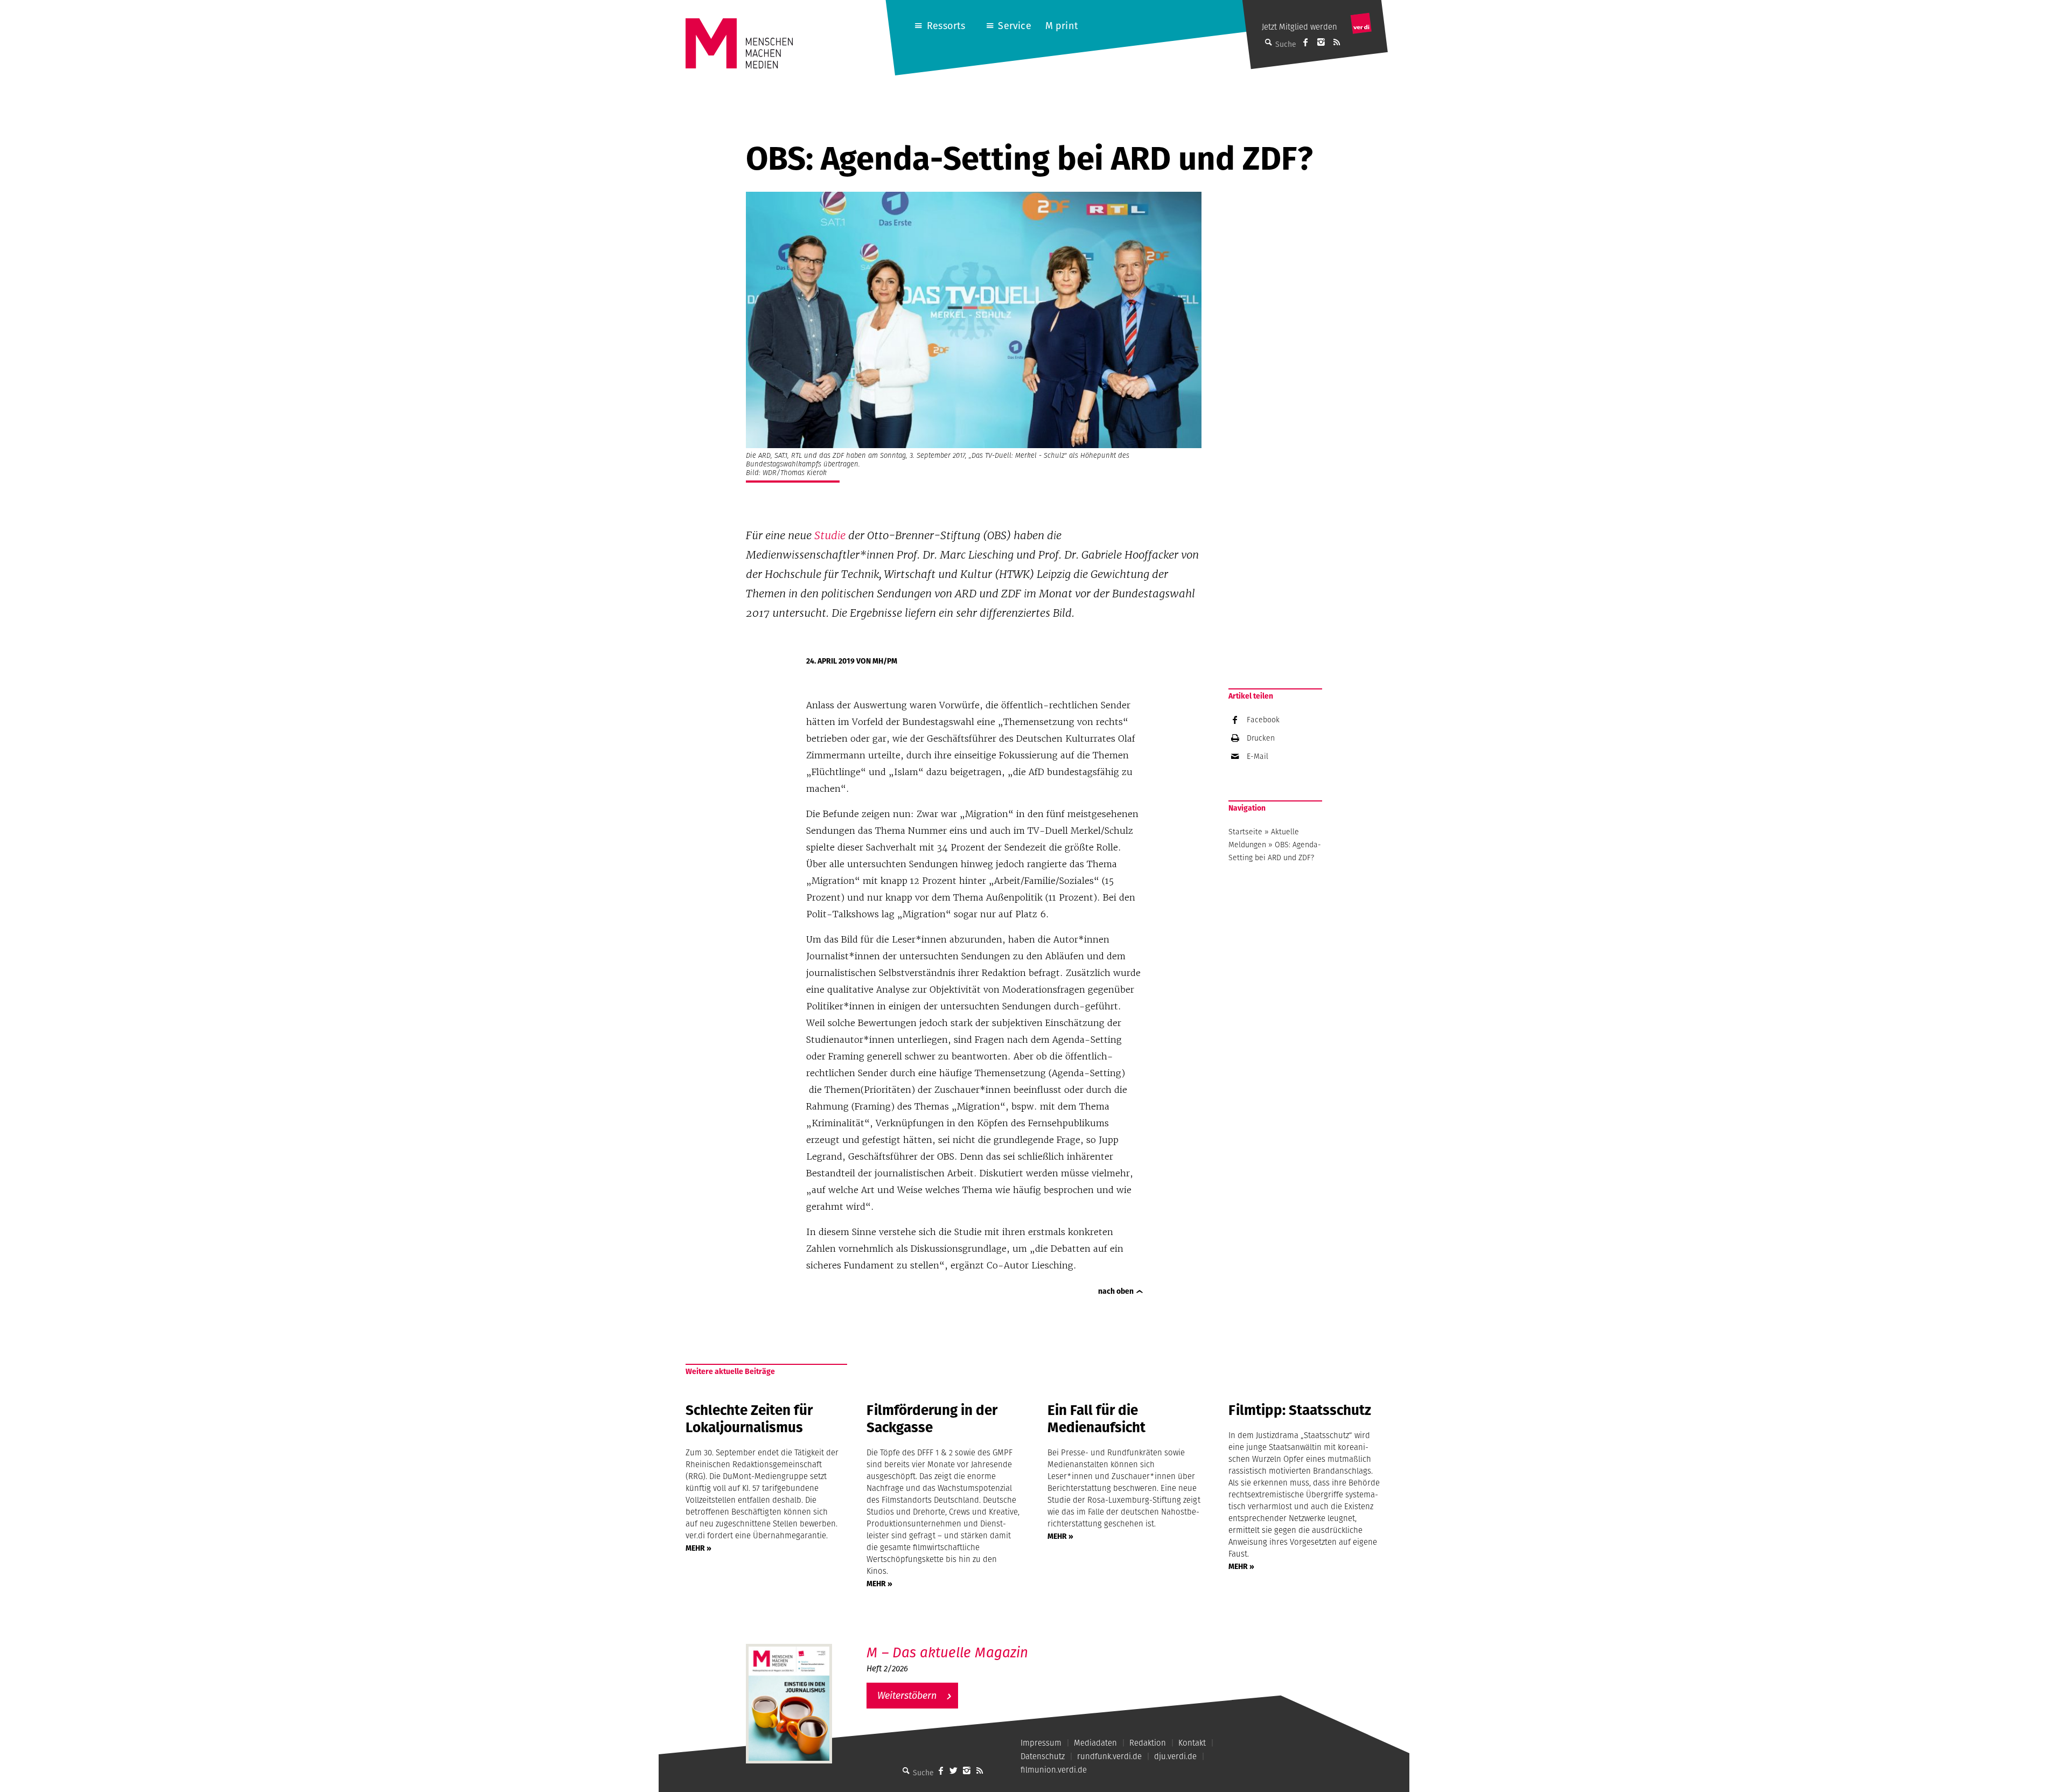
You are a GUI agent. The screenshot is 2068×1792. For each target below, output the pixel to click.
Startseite (1245, 832)
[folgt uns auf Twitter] (954, 1770)
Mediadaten (1095, 1743)
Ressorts (946, 26)
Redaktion (1148, 1743)
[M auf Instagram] (1321, 42)
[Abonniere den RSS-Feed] (1337, 42)
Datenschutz (1043, 1756)
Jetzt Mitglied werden (1300, 27)
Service (1014, 26)
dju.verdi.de (1175, 1756)
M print (1062, 26)
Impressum (1041, 1743)
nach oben (1116, 1291)
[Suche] (906, 1770)
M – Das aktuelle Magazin (947, 1652)
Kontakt (1192, 1743)
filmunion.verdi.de (1054, 1770)
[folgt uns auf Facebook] (941, 1770)
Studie (830, 535)
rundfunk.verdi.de (1109, 1756)
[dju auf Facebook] (1305, 42)
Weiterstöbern (907, 1695)
